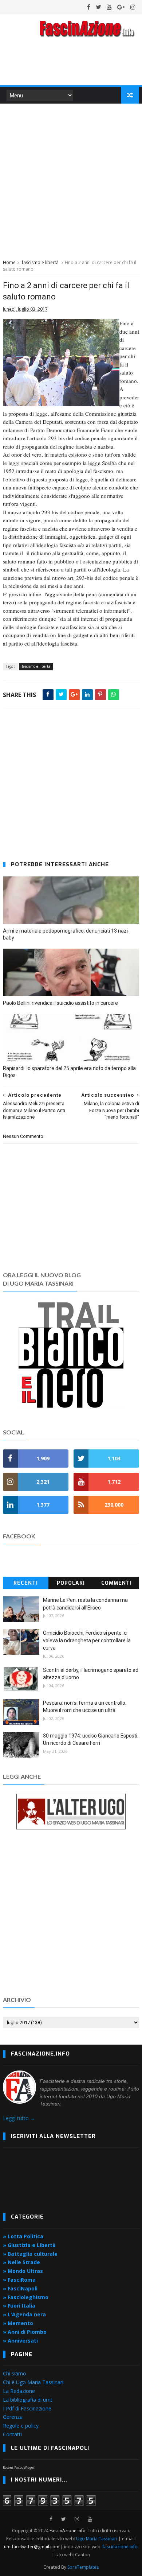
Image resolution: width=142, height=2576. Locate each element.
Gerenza (13, 2417)
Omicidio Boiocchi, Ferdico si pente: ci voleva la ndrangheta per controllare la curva (87, 1640)
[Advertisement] (71, 180)
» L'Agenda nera (24, 2314)
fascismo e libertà (40, 262)
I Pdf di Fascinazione (27, 2408)
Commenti (117, 1583)
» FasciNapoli (20, 2288)
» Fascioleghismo (26, 2297)
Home (9, 262)
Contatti (12, 2434)
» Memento (18, 2323)
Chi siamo (15, 2373)
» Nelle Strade (21, 2262)
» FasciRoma (19, 2280)
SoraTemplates (83, 2567)
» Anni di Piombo (25, 2332)
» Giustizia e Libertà (29, 2245)
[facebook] (89, 7)
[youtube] (109, 7)
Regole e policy (21, 2426)
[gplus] (121, 7)
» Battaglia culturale (30, 2254)
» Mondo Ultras (23, 2271)
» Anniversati (20, 2341)
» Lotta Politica (23, 2236)
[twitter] (98, 7)
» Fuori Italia (19, 2306)
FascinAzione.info (68, 2531)
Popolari (71, 1583)
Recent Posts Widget (19, 2467)
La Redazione (19, 2391)
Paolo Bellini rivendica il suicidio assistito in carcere (60, 1003)
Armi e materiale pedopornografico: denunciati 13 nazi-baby (66, 934)
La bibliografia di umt (28, 2400)
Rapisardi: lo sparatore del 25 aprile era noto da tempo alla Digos (69, 1072)
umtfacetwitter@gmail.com (32, 2547)
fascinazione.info (120, 2547)
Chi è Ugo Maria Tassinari (33, 2382)
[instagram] (133, 7)
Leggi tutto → (19, 2118)
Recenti (26, 1583)
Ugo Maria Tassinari (97, 2539)
